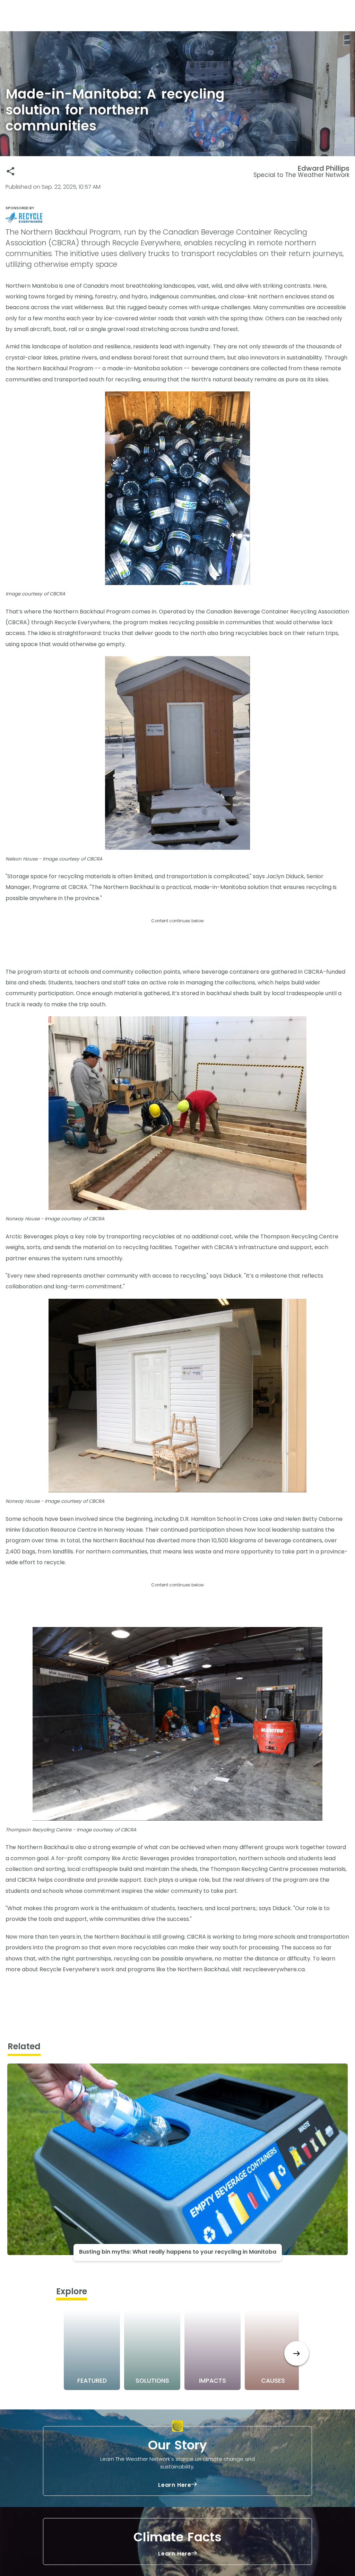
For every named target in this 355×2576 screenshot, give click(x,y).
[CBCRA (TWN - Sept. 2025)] (177, 218)
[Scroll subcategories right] (297, 2353)
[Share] (11, 171)
